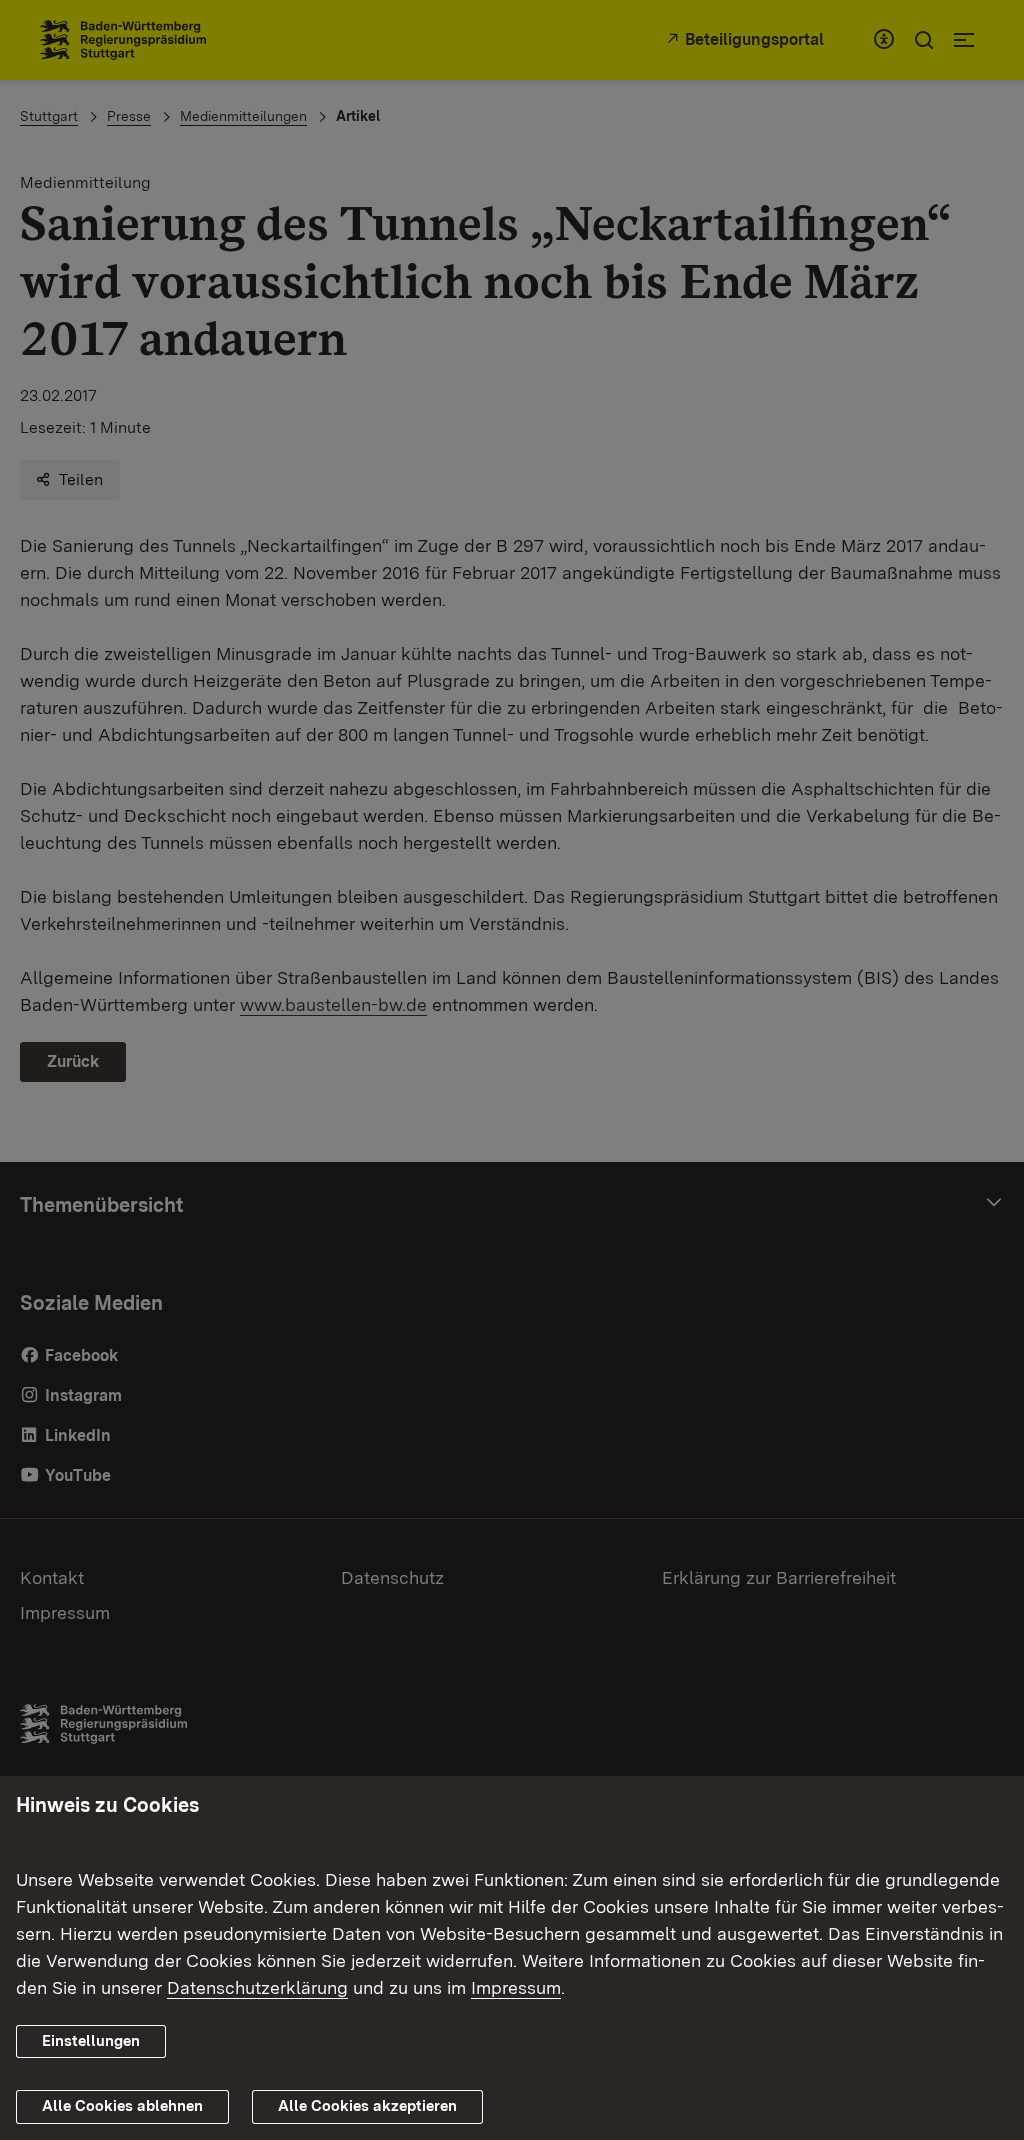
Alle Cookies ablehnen (122, 2106)
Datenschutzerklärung (257, 1987)
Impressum (516, 1987)
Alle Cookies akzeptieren (367, 2106)
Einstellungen (91, 2041)
